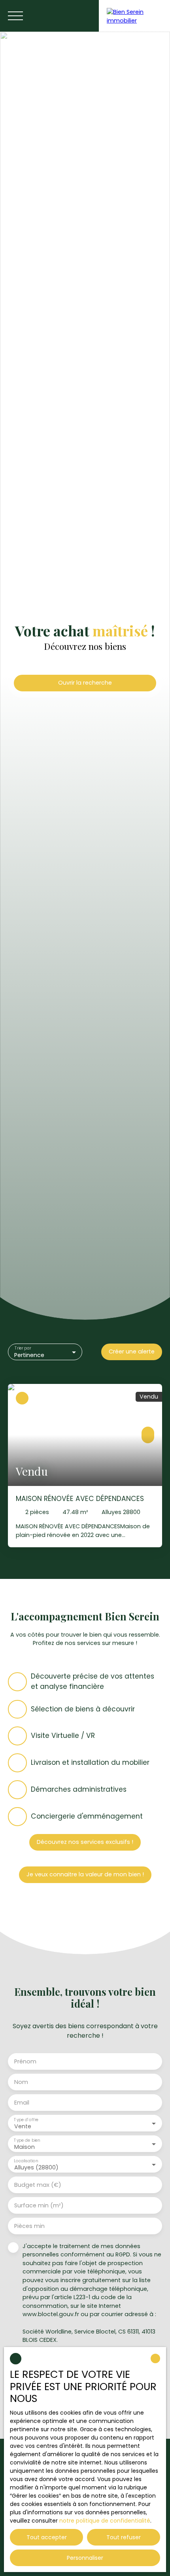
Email (22, 2103)
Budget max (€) (38, 2185)
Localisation (26, 2161)
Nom (21, 2082)
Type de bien (27, 2140)
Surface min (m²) (39, 2205)
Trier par (23, 1348)
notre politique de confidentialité (105, 2521)
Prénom (25, 2061)
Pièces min (29, 2226)
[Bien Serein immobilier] (134, 16)
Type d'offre (26, 2119)
